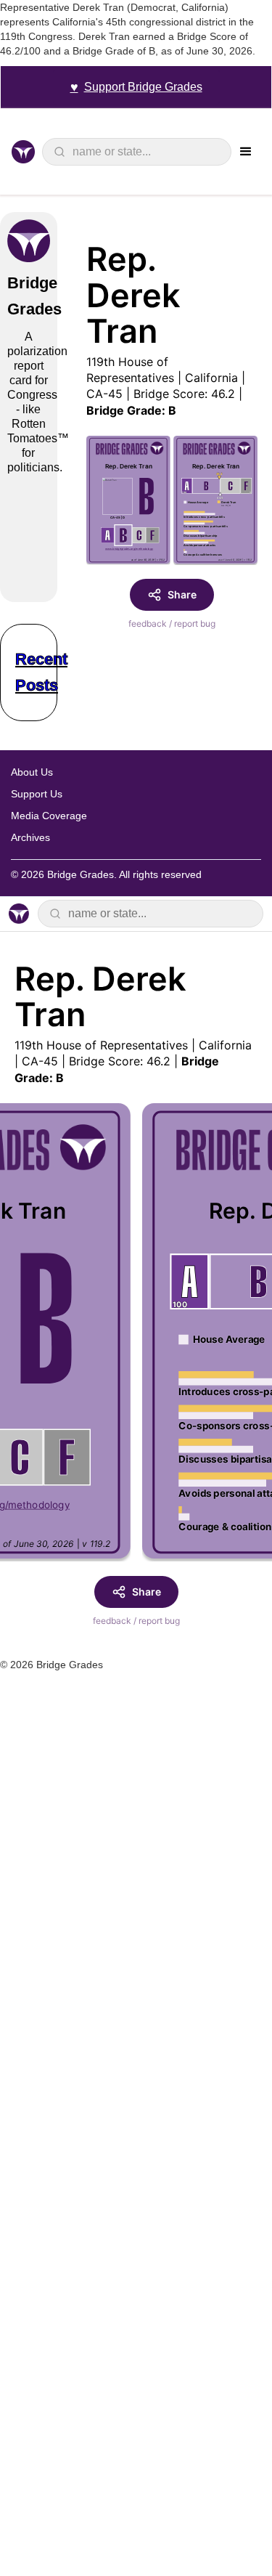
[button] (246, 152)
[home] (27, 152)
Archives (30, 837)
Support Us (37, 794)
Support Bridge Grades (136, 87)
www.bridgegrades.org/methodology (129, 548)
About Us (32, 772)
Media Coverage (49, 816)
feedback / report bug (172, 623)
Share (182, 594)
